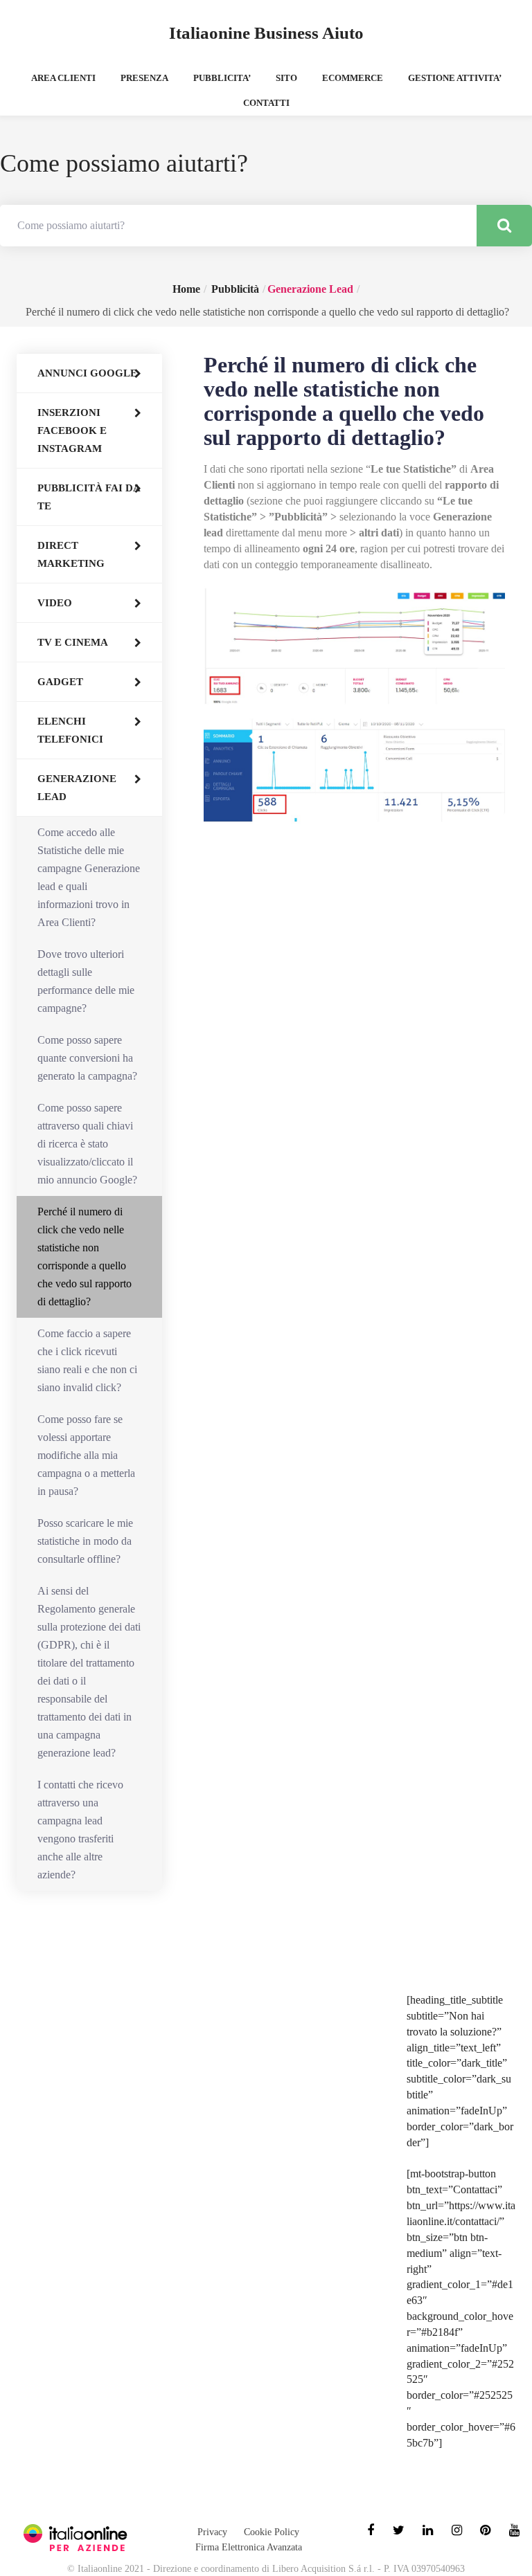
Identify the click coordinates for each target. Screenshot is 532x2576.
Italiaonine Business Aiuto (266, 33)
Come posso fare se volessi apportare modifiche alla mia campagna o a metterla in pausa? (86, 1455)
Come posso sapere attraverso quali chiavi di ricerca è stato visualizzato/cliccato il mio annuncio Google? (87, 1144)
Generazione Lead (310, 289)
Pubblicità (235, 289)
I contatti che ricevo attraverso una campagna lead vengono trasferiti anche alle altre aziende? (80, 1830)
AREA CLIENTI (63, 78)
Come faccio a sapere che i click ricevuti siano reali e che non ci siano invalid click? (87, 1360)
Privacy (212, 2532)
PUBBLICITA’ (222, 78)
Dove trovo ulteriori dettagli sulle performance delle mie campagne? (86, 981)
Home (186, 289)
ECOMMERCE (353, 78)
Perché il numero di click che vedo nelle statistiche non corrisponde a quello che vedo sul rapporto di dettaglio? (85, 1257)
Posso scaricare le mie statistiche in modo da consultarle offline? (85, 1541)
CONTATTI (266, 103)
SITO (286, 78)
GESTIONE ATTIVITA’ (455, 78)
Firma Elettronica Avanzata (249, 2547)
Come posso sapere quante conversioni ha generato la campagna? (87, 1058)
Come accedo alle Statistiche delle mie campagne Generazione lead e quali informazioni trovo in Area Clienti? (89, 877)
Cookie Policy (272, 2532)
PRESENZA (144, 78)
